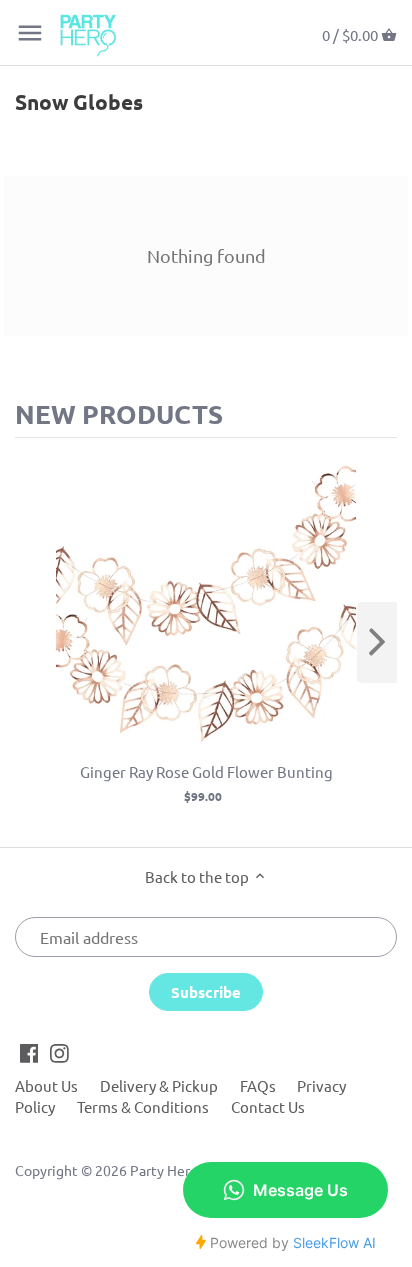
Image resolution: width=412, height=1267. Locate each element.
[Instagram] (59, 1051)
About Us (46, 1085)
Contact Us (268, 1106)
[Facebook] (29, 1051)
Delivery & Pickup (159, 1085)
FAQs (258, 1085)
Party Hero (164, 1170)
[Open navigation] (30, 33)
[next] (377, 642)
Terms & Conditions (143, 1106)
